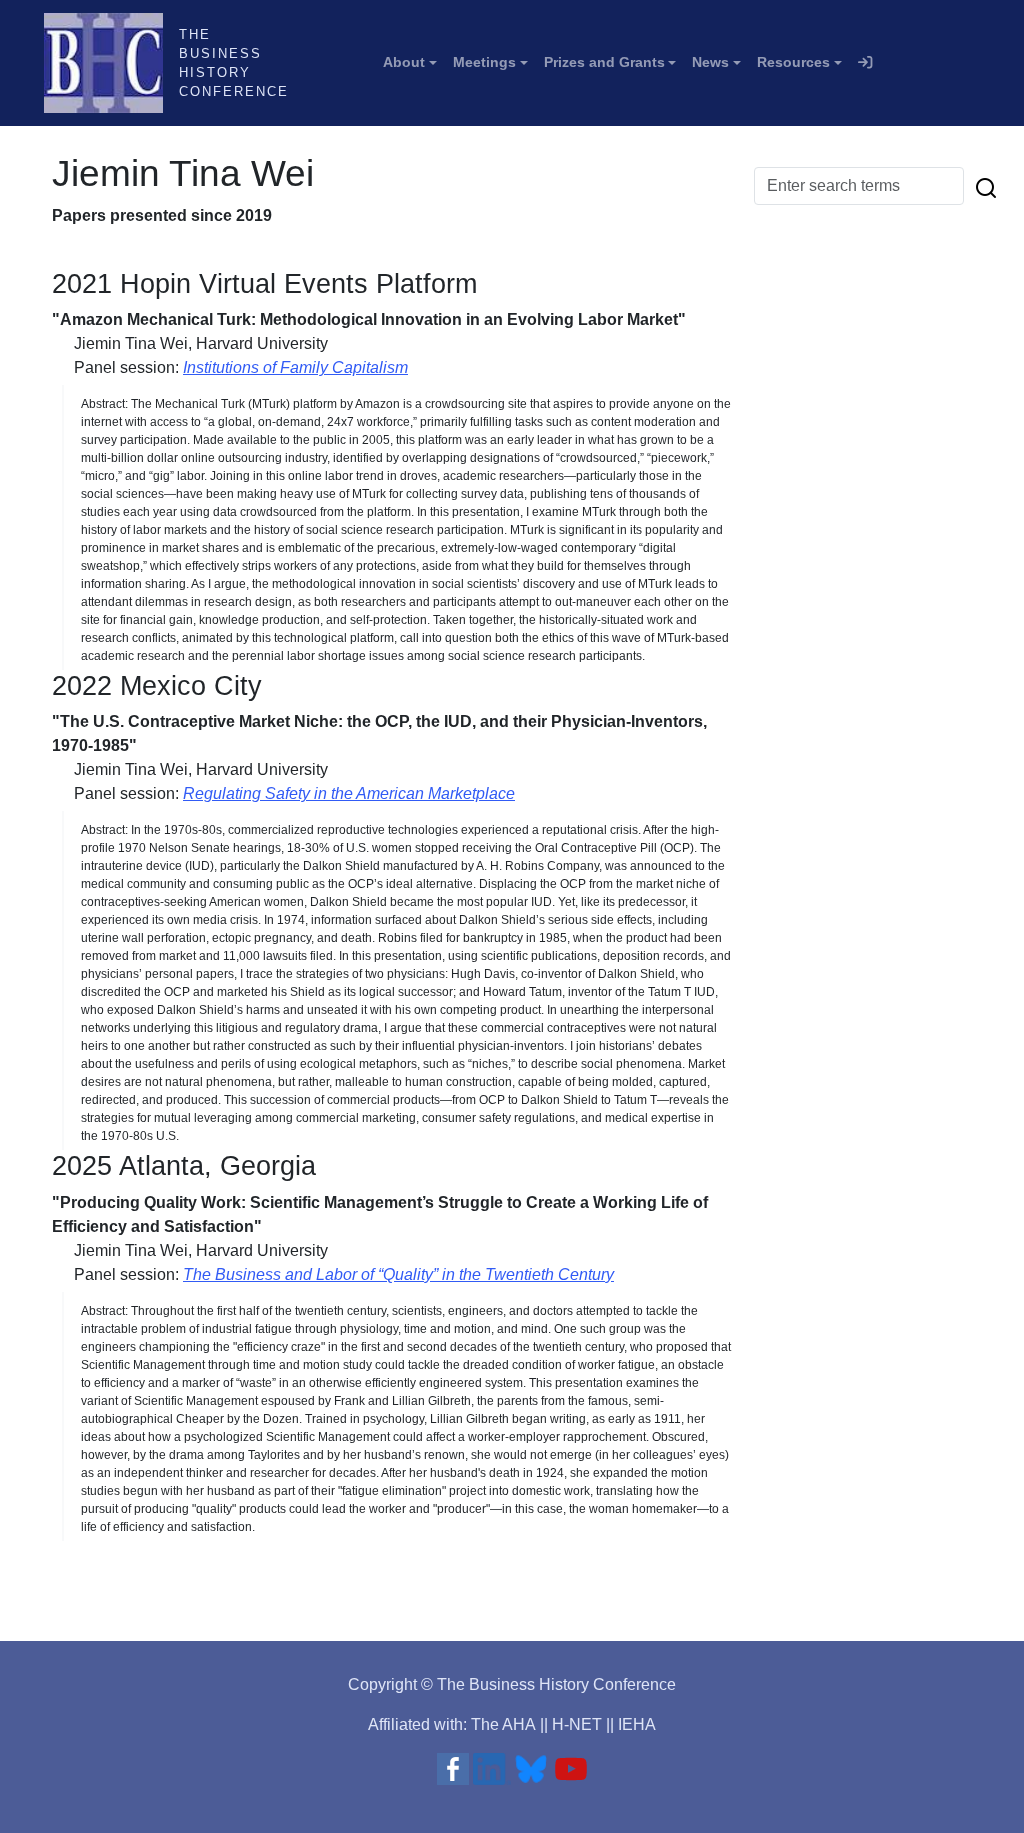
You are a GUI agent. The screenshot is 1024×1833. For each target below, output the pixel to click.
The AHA (503, 1724)
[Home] (111, 63)
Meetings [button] (484, 62)
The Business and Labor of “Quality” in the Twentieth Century (398, 1274)
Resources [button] (793, 62)
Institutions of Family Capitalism (295, 367)
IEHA (637, 1724)
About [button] (404, 62)
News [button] (710, 62)
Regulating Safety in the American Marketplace (349, 793)
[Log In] (865, 63)
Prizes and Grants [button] (604, 62)
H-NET (577, 1724)
